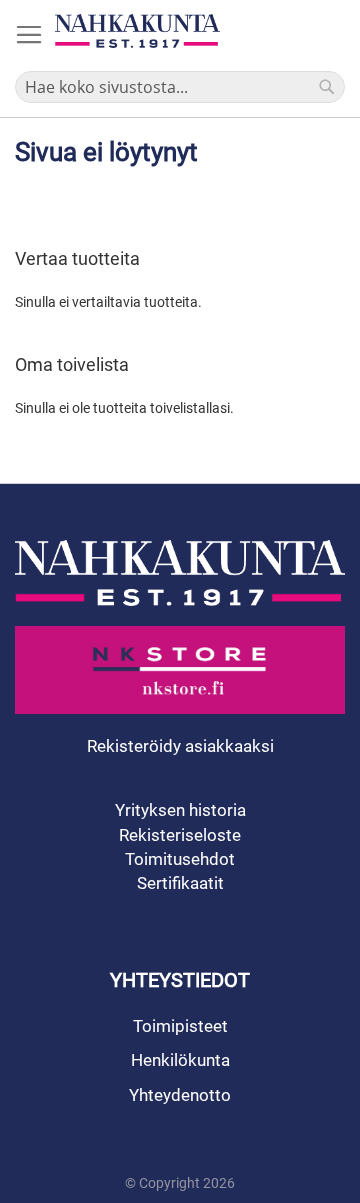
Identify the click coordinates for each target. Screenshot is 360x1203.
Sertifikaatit (180, 883)
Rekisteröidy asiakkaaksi (180, 746)
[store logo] (137, 31)
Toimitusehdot (180, 859)
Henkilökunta (180, 1060)
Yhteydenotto (180, 1095)
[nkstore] (180, 670)
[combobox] (180, 87)
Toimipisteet (180, 1026)
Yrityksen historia (180, 810)
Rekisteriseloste (180, 835)
